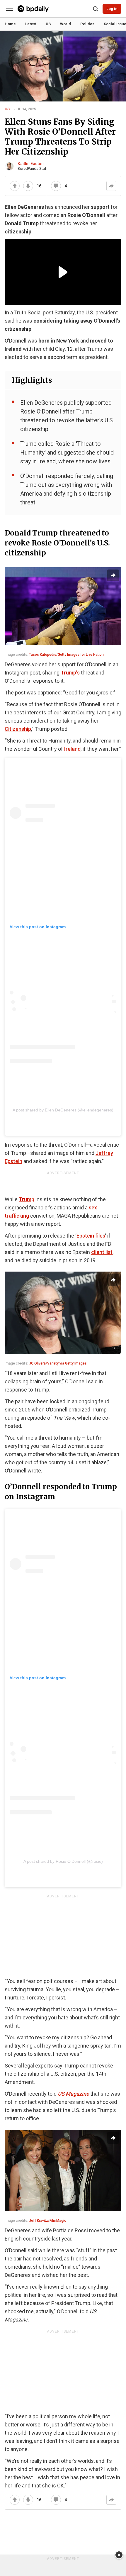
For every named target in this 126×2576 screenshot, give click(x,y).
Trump (27, 1199)
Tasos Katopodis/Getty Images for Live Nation (66, 655)
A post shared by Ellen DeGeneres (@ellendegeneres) (63, 1110)
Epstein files (91, 1236)
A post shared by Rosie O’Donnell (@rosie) (63, 1861)
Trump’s (70, 673)
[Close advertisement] (119, 2555)
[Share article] (113, 575)
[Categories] (9, 9)
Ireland (72, 749)
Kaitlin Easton (31, 164)
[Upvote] (15, 186)
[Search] (96, 9)
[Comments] (56, 186)
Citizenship (18, 729)
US (7, 109)
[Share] (111, 186)
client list (102, 1252)
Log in (112, 9)
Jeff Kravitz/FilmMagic (48, 2221)
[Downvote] (28, 186)
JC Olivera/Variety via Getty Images (58, 1363)
